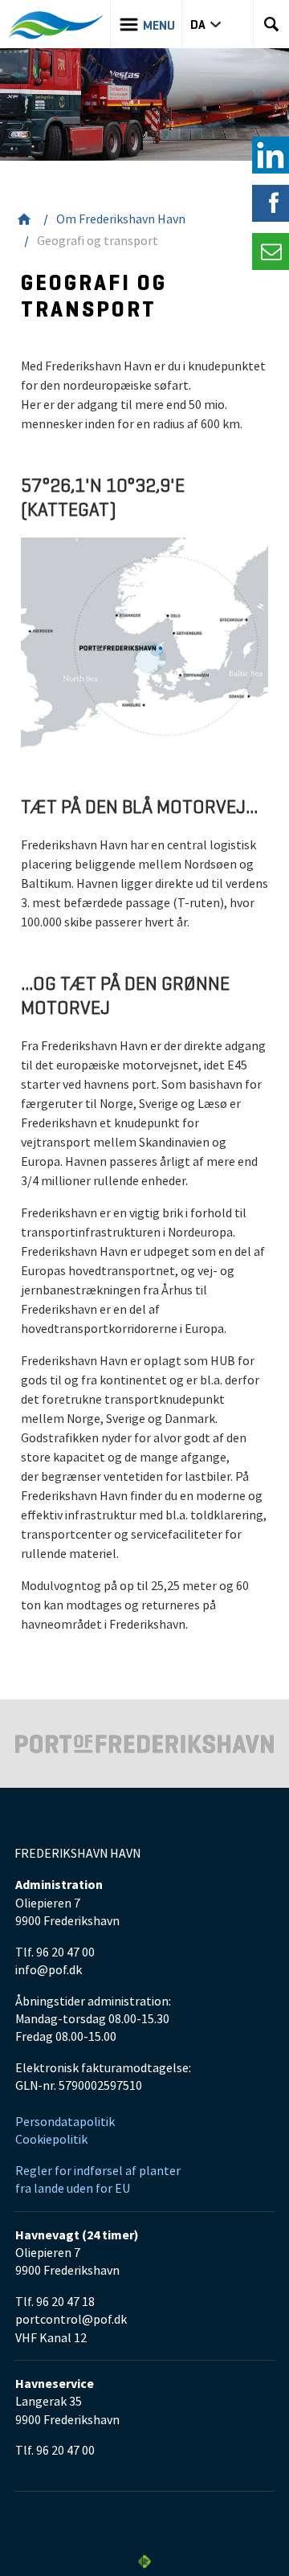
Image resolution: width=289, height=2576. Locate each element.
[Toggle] (271, 251)
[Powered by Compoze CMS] (144, 2562)
